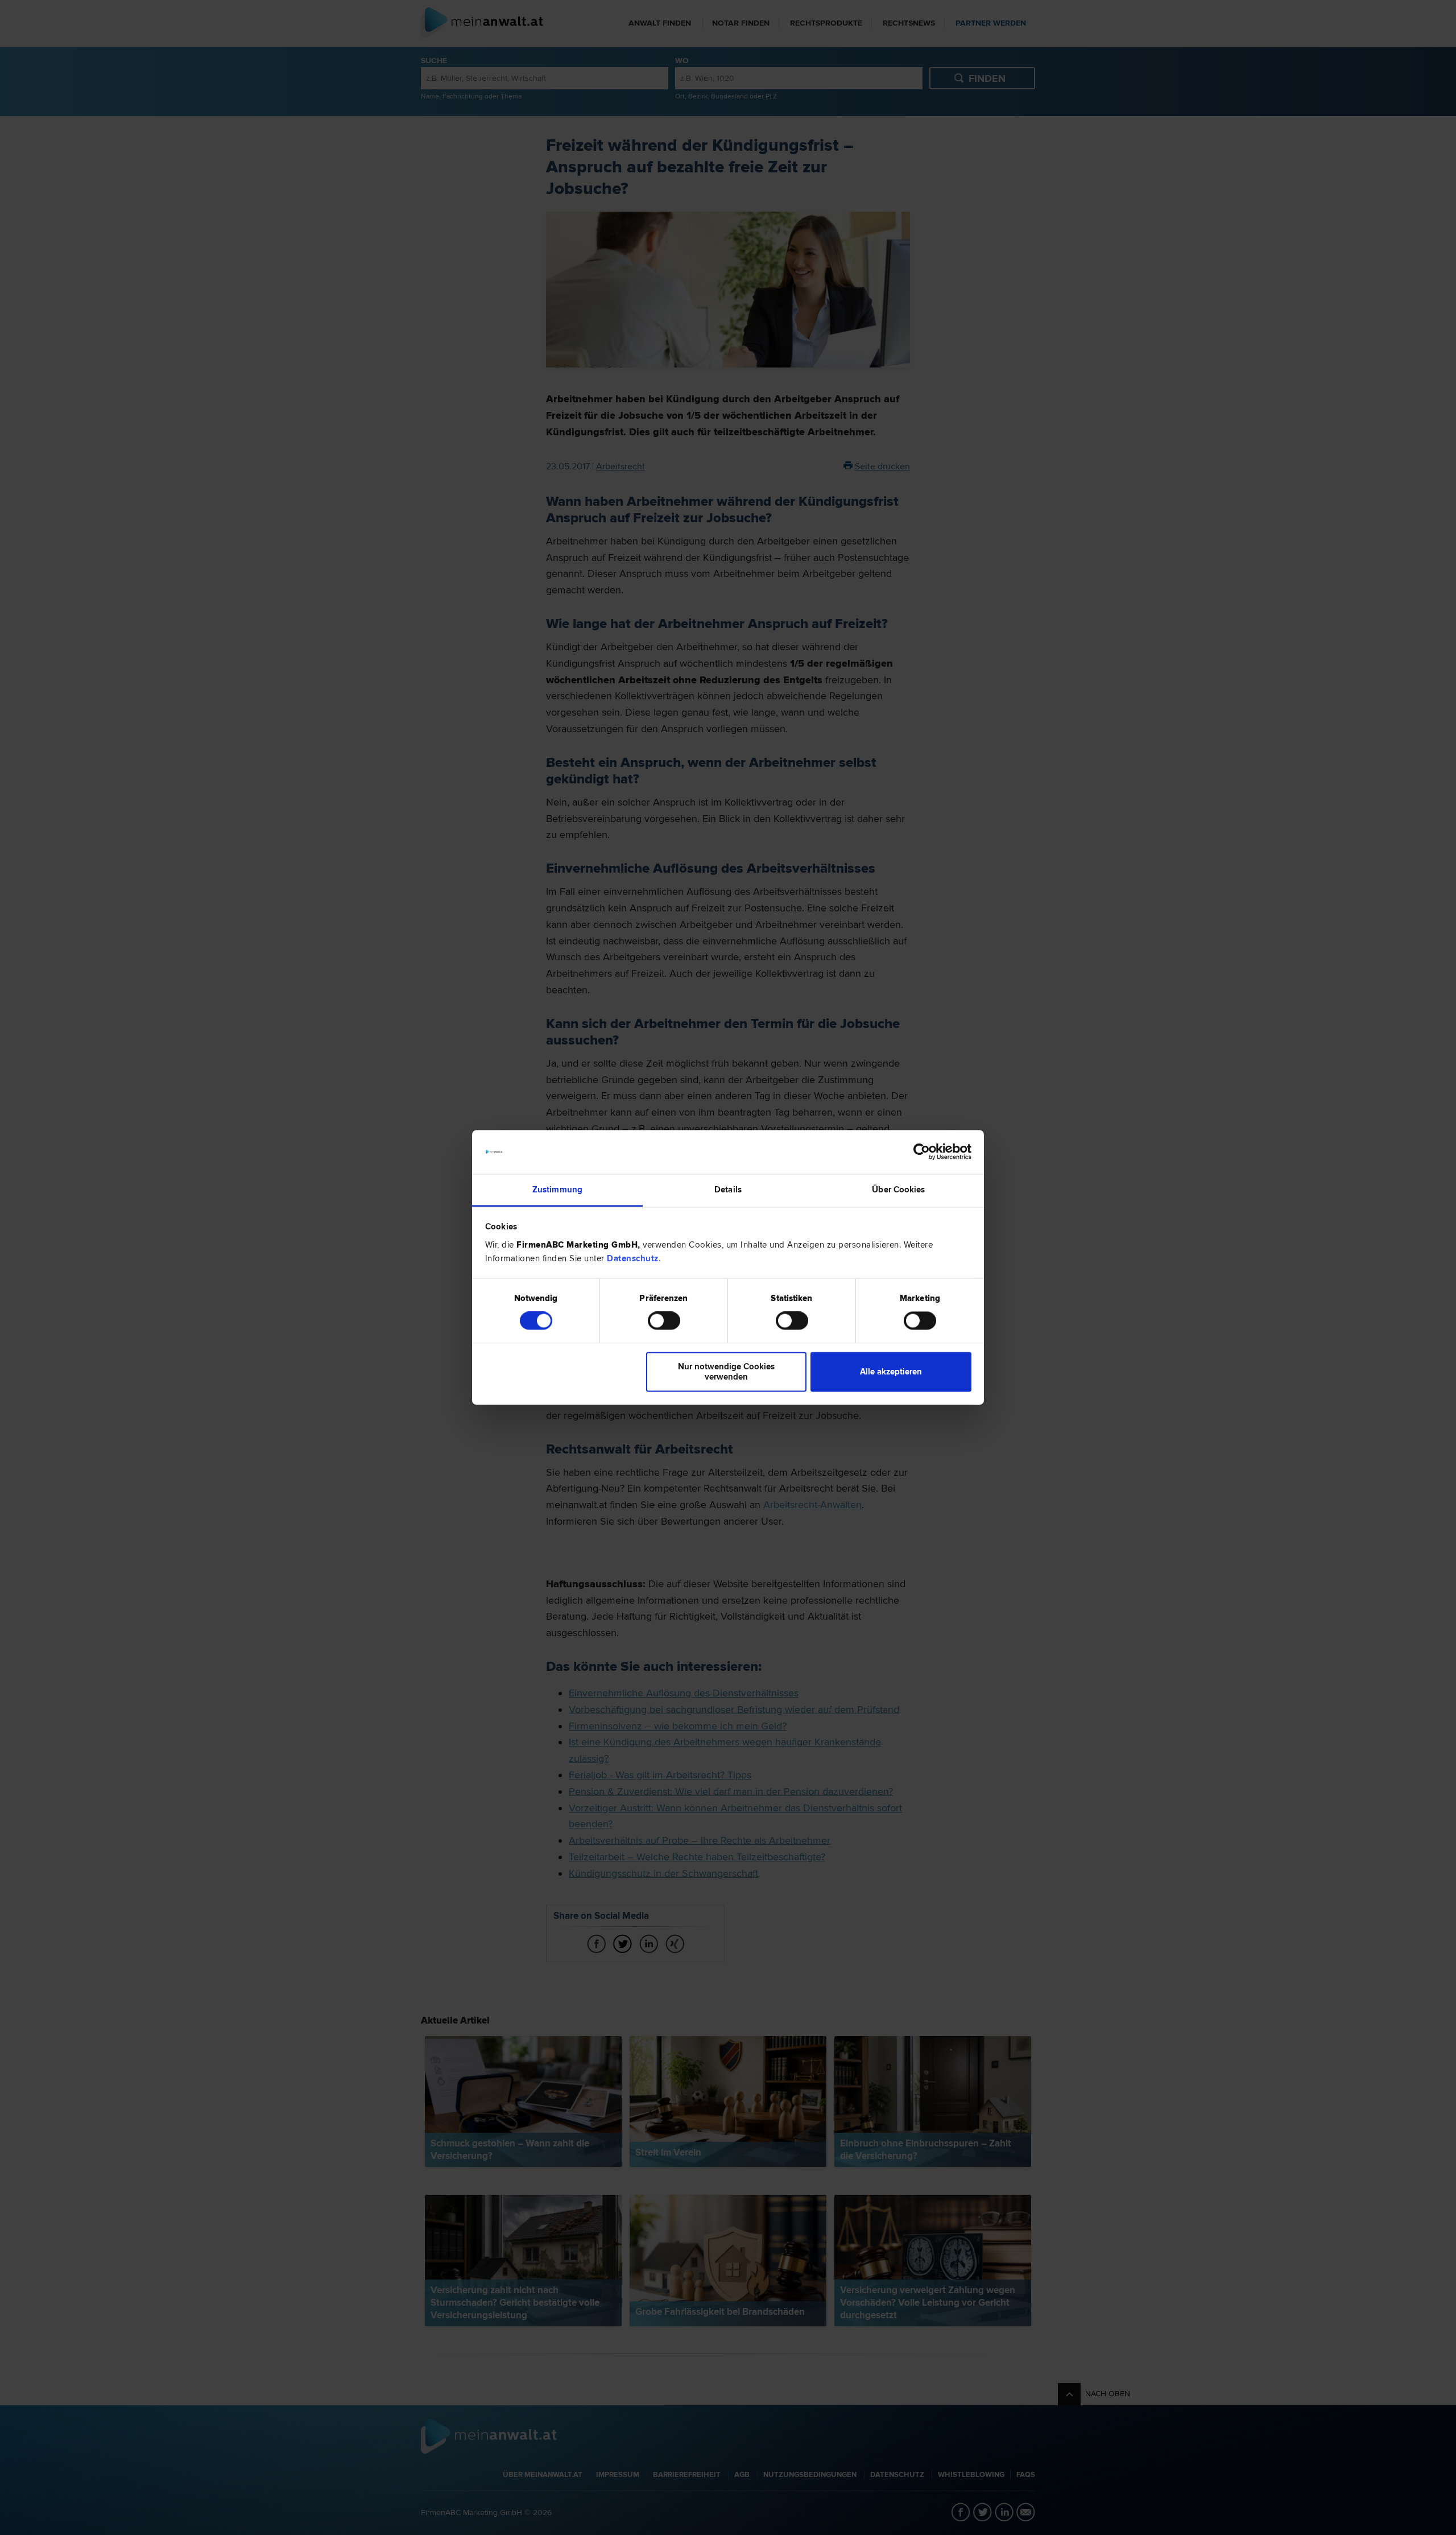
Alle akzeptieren (891, 1372)
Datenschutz (633, 1258)
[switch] (664, 1321)
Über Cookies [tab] (898, 1190)
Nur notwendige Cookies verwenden (726, 1372)
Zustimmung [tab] (557, 1190)
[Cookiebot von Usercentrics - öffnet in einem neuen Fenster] (922, 1152)
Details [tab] (728, 1190)
